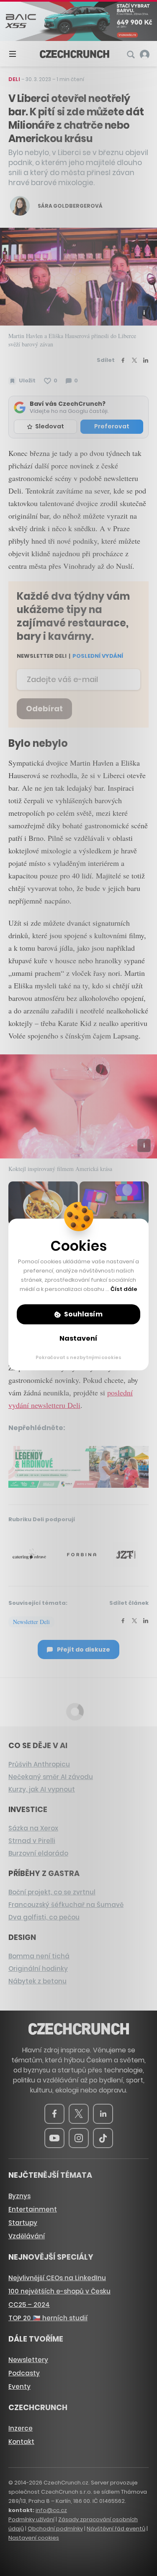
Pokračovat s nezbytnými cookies (78, 1357)
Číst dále (124, 1289)
